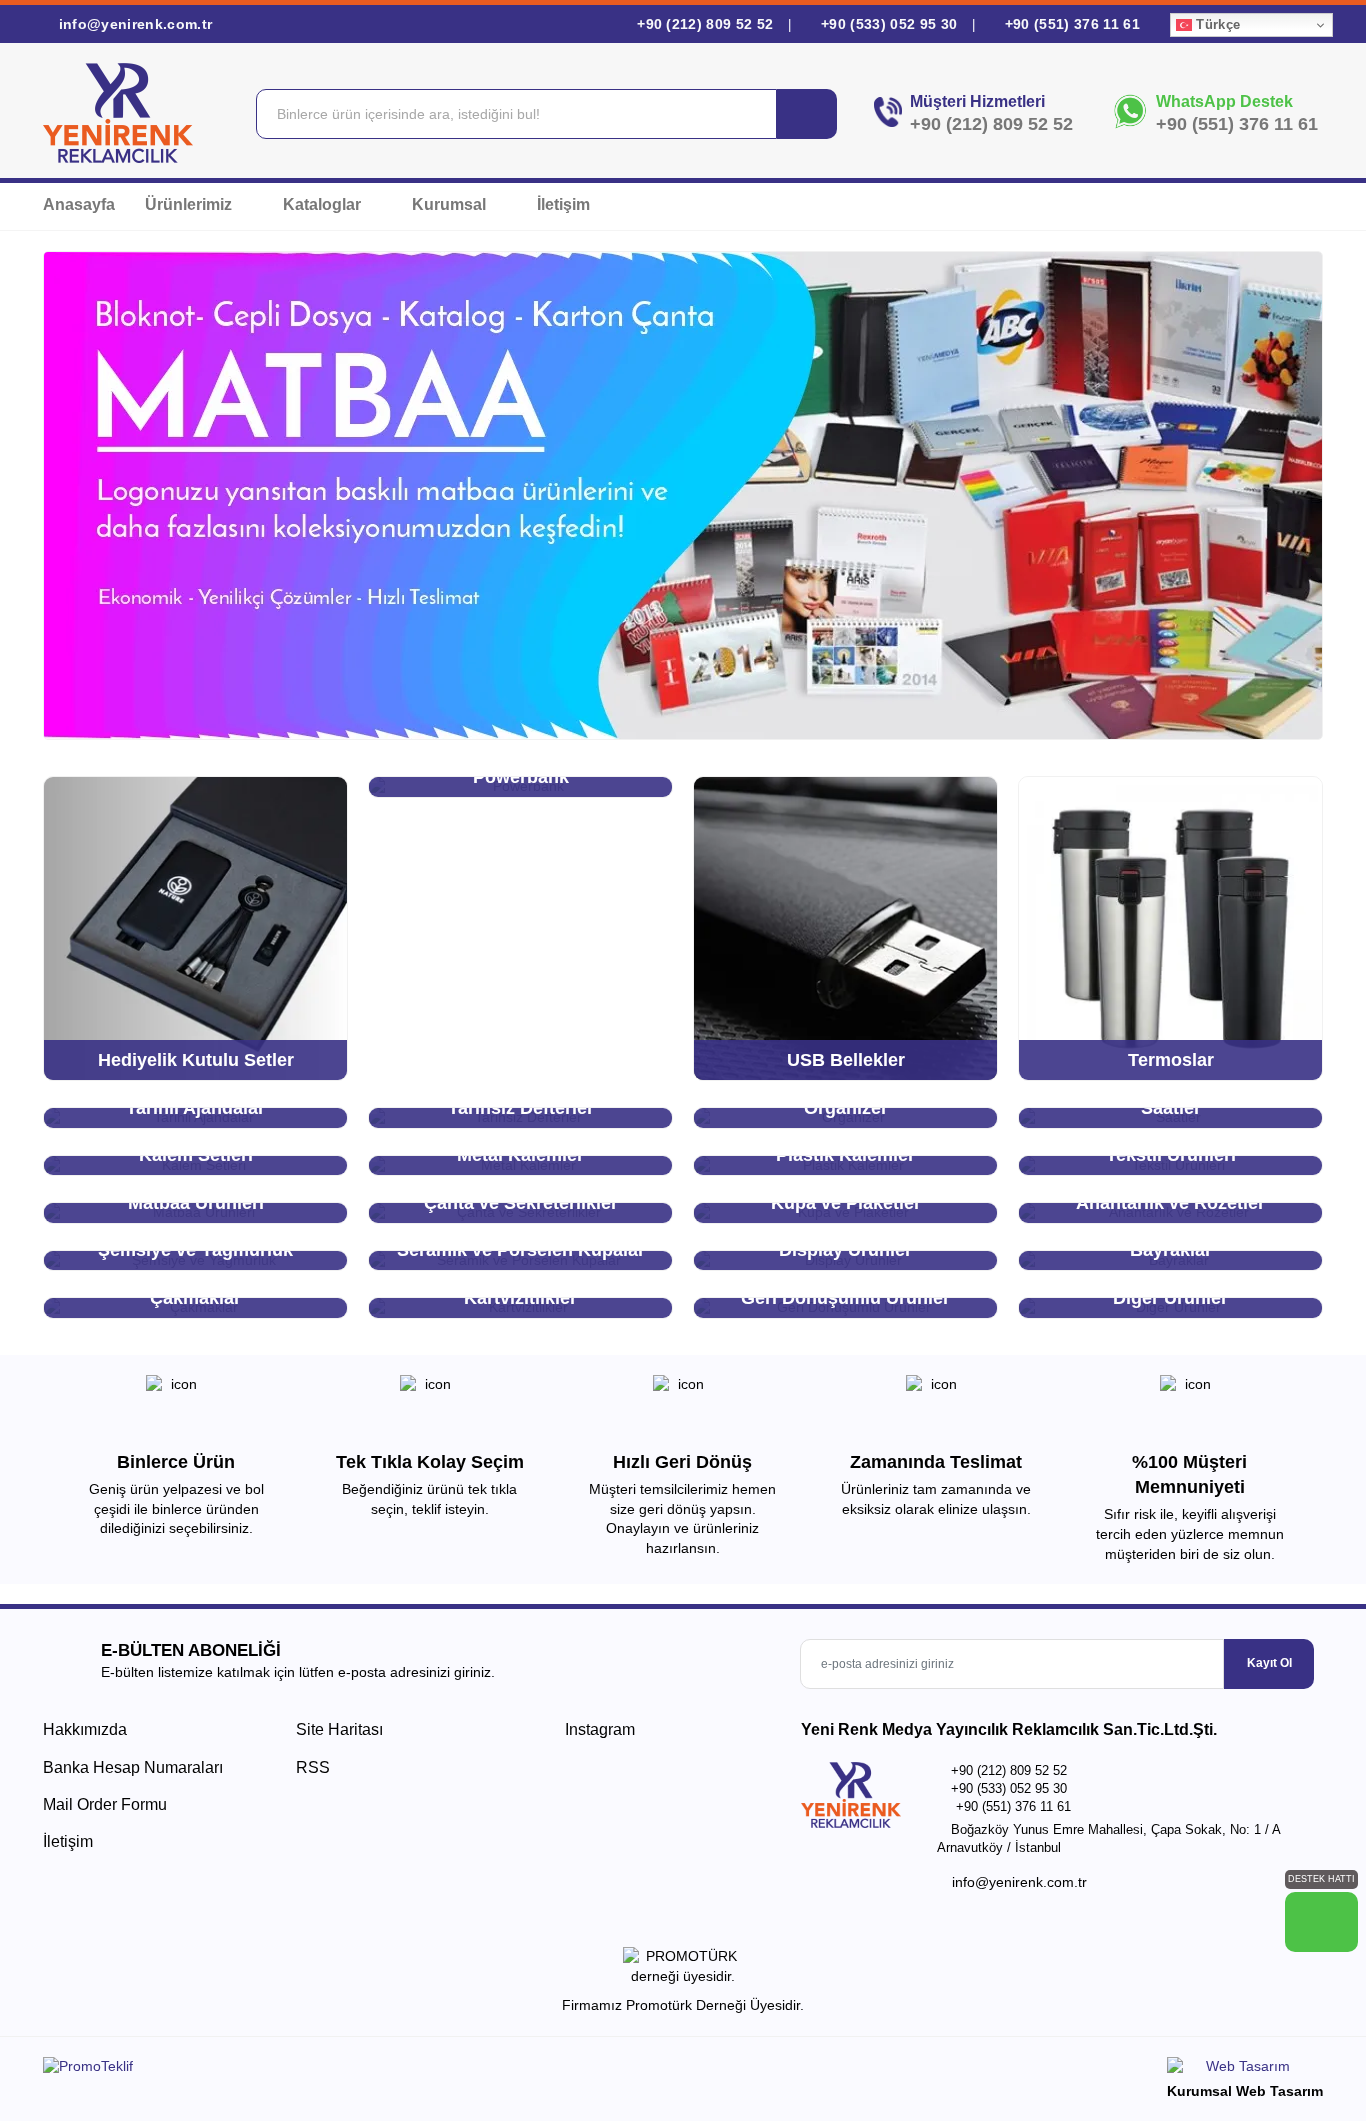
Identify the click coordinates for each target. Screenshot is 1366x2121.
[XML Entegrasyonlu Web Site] (358, 2070)
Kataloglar (324, 204)
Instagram (598, 1729)
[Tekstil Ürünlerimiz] (683, 495)
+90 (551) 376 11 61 (1070, 24)
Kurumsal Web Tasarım (1245, 2091)
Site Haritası (339, 1729)
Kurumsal (451, 204)
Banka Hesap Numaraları (133, 1767)
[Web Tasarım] (1245, 2069)
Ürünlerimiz (190, 204)
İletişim (563, 204)
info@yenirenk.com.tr (133, 24)
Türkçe (1216, 24)
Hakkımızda (85, 1729)
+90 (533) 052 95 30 (889, 24)
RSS (313, 1767)
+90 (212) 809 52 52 (705, 24)
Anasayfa (79, 204)
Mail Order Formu (105, 1804)
